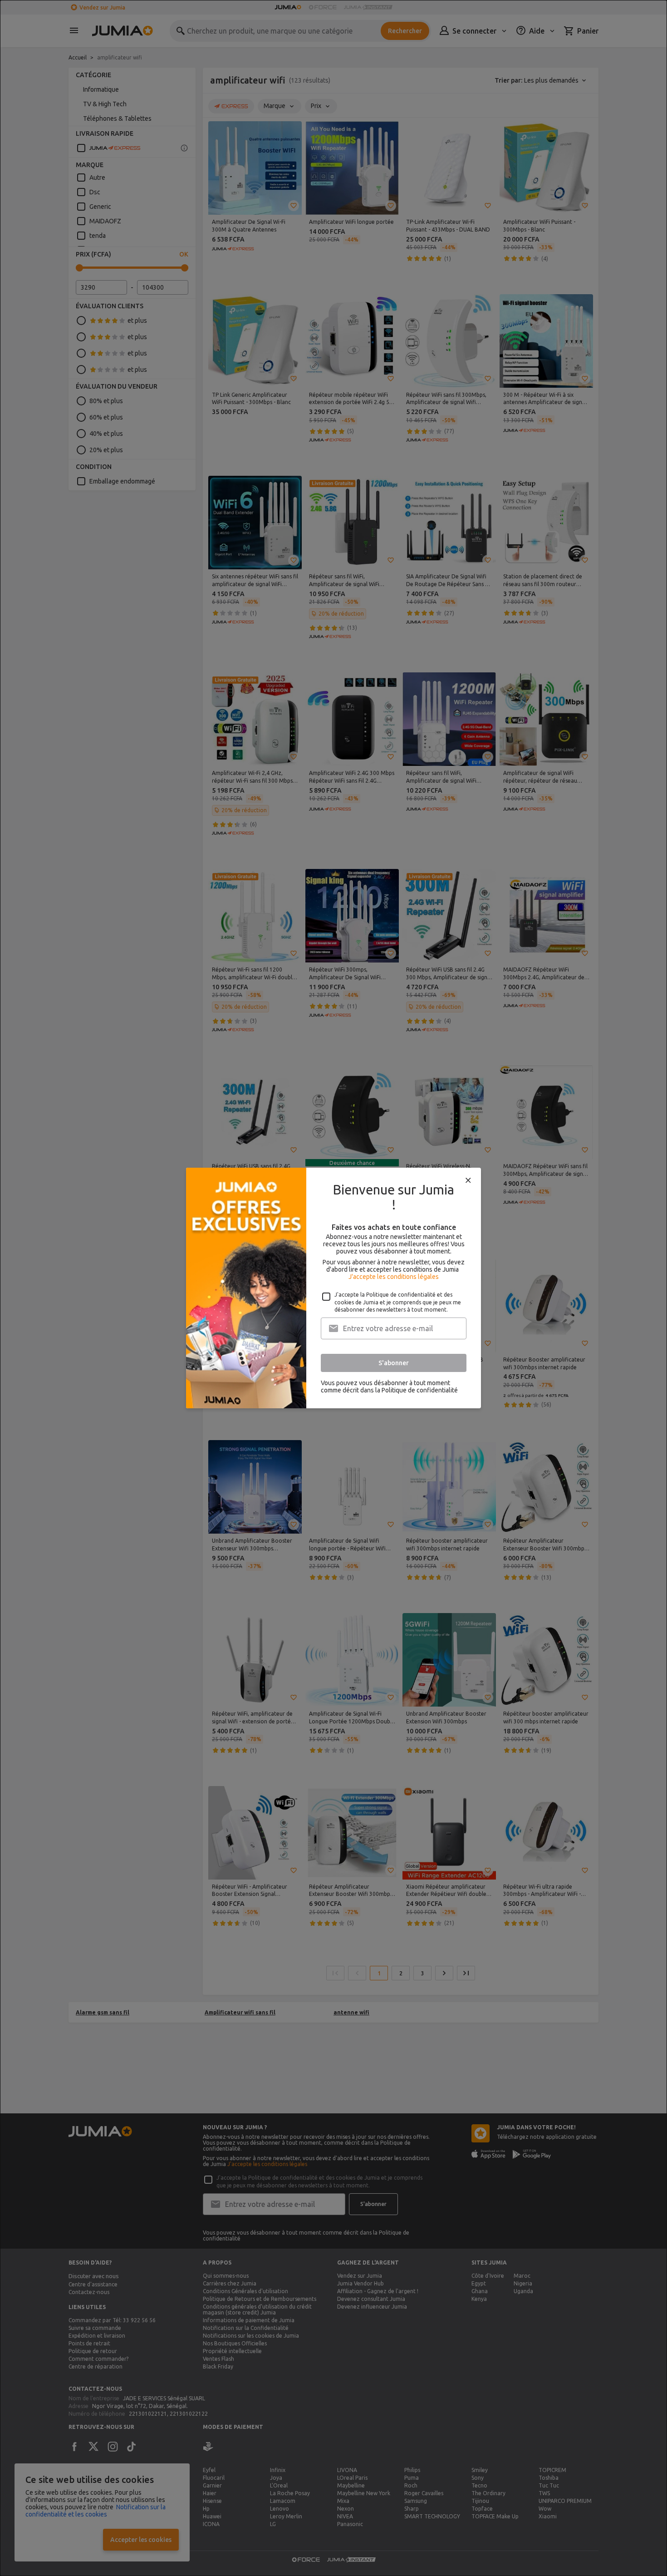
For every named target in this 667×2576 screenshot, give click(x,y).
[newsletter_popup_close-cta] (468, 1180)
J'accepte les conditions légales (394, 1277)
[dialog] (333, 1288)
